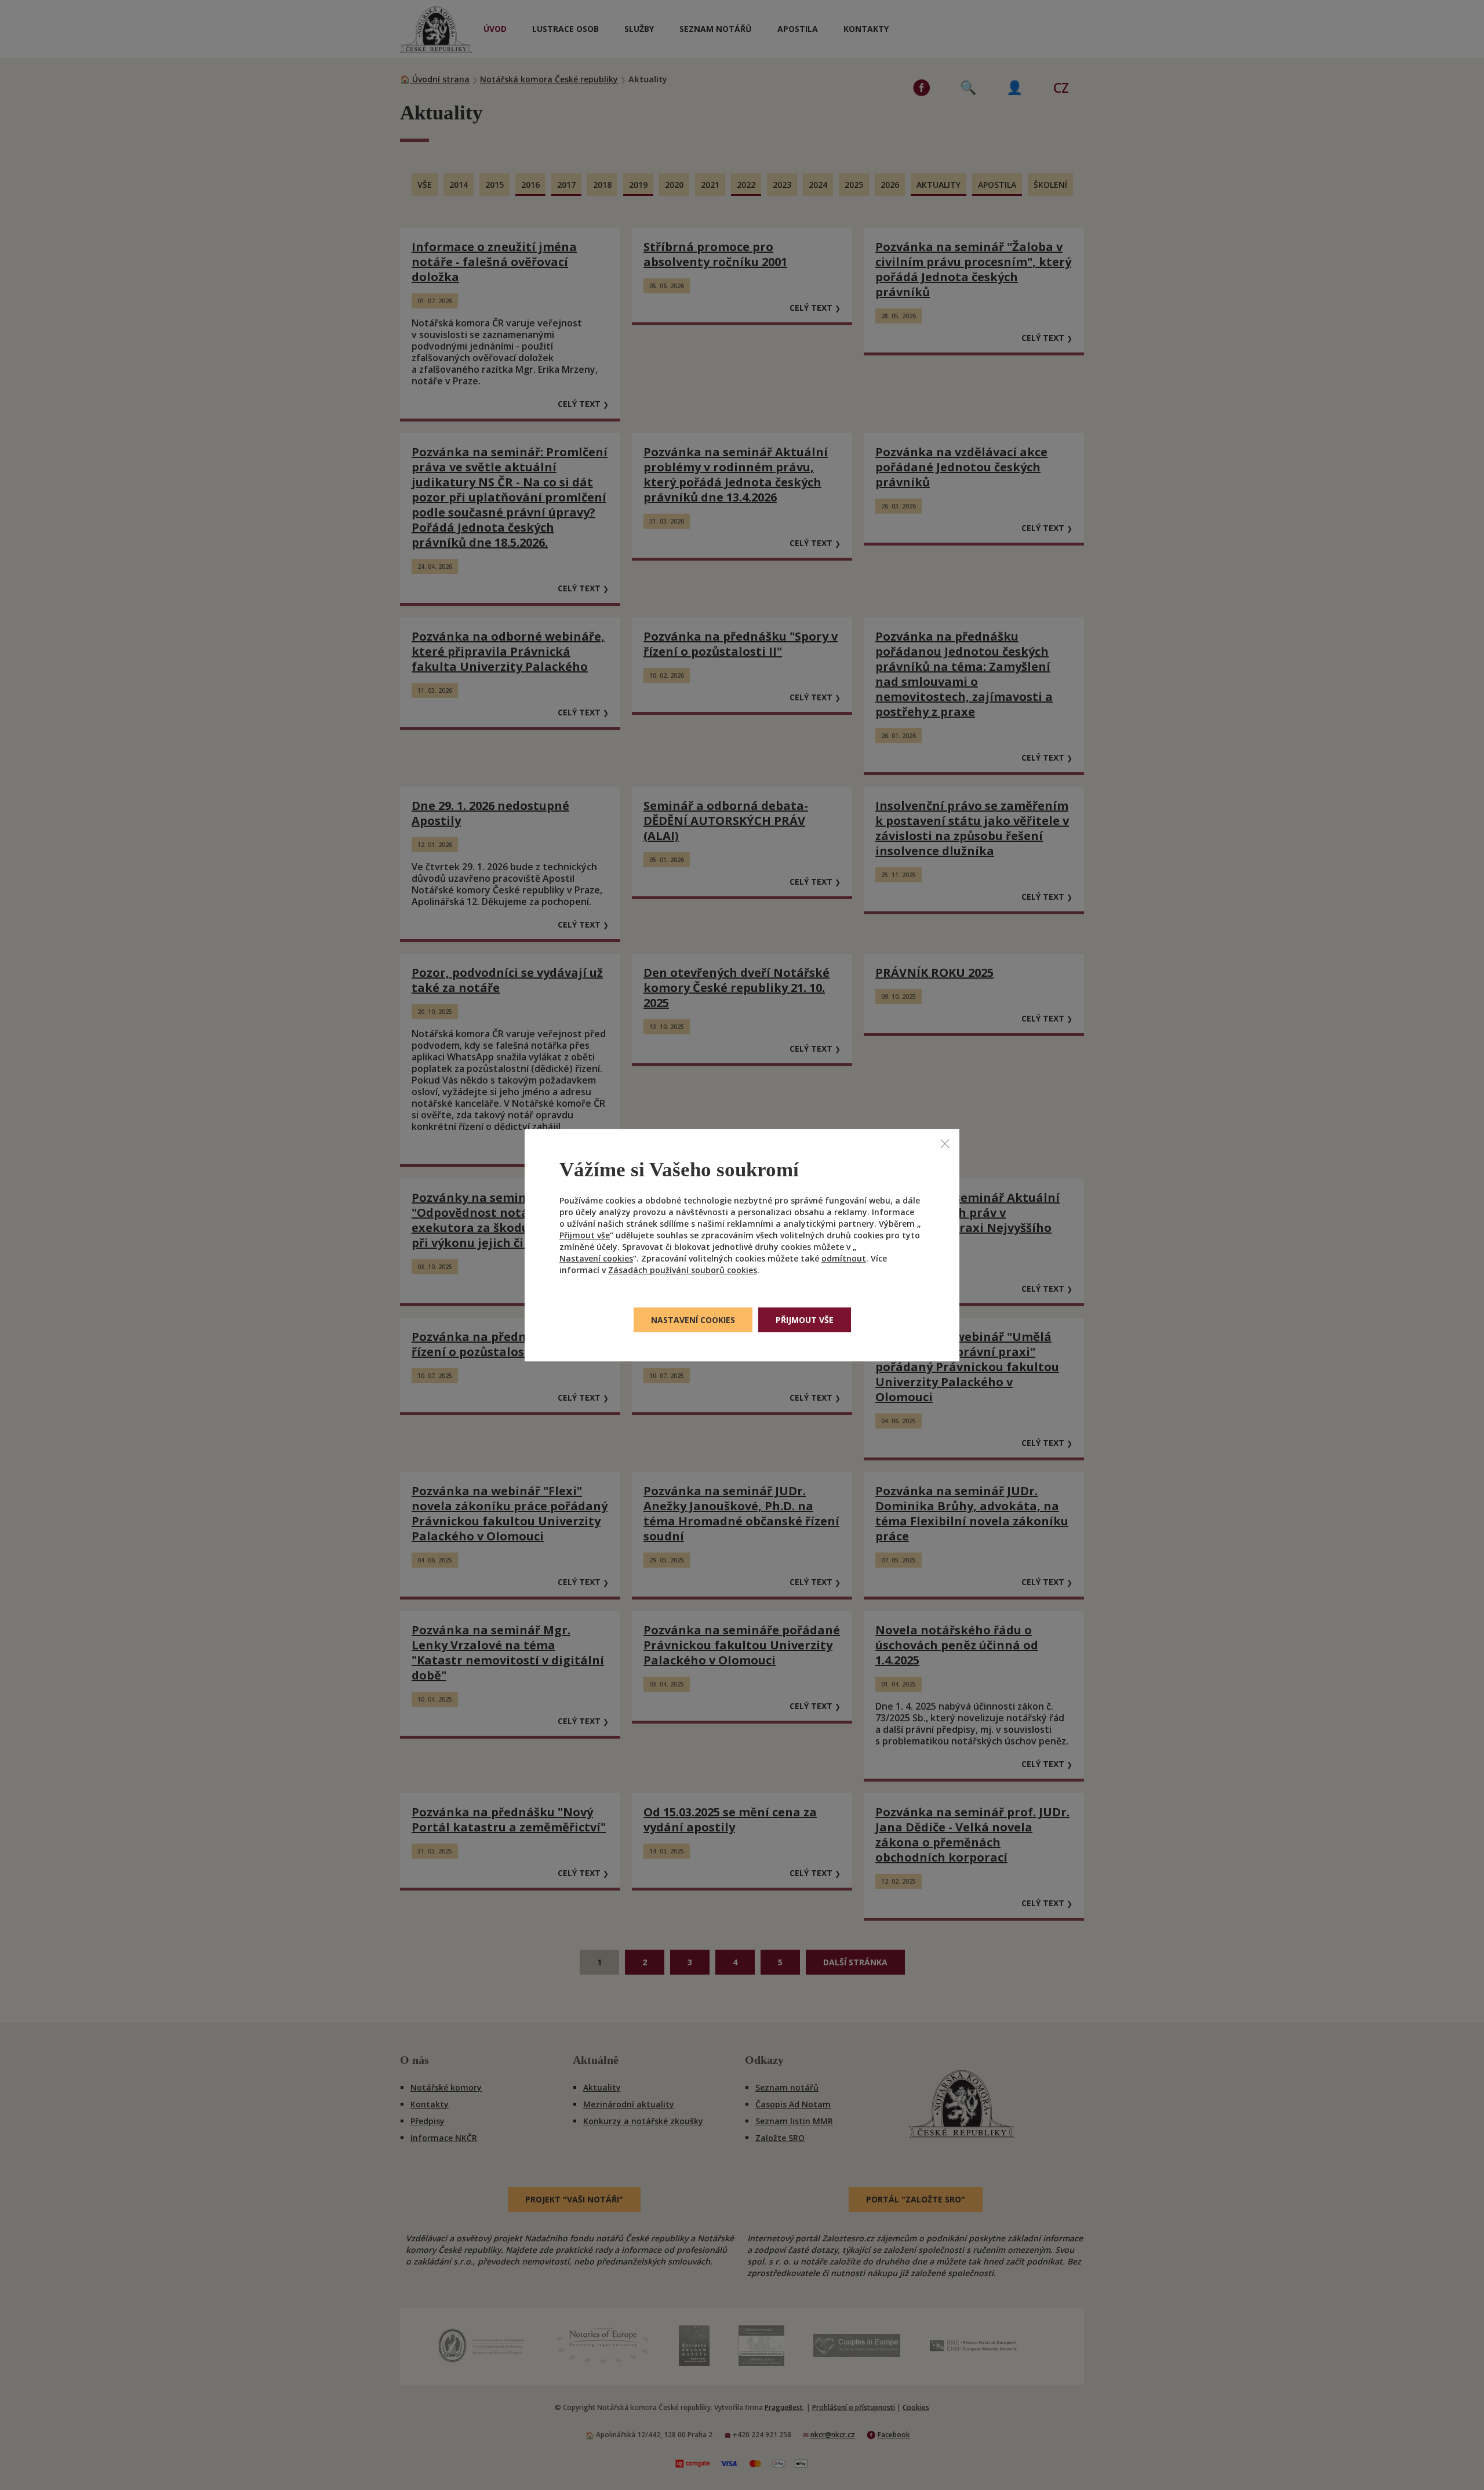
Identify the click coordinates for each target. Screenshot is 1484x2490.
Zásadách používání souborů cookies (683, 1270)
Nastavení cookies (596, 1258)
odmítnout (844, 1258)
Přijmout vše (585, 1235)
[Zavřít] (945, 1143)
